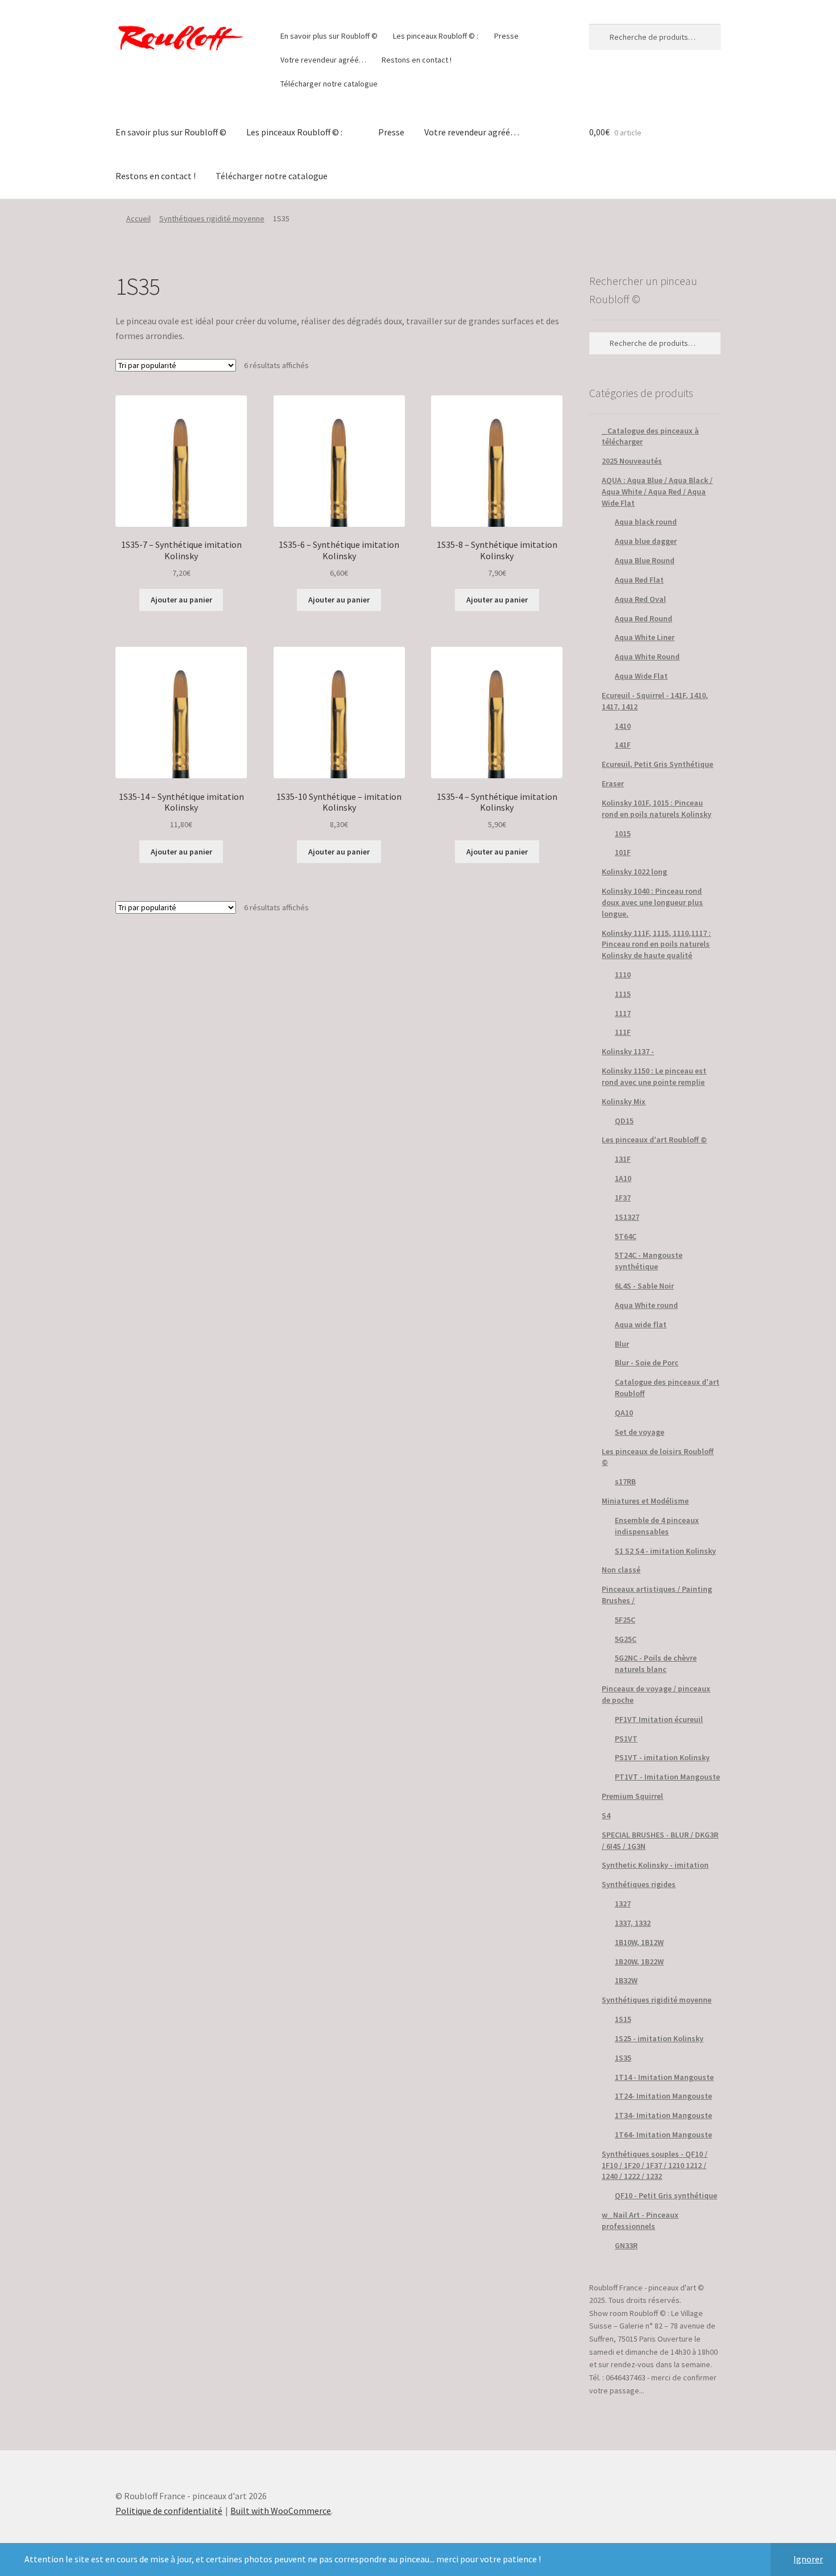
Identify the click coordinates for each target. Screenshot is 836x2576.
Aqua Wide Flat (641, 676)
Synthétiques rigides (639, 1884)
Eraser (613, 783)
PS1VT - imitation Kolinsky (662, 1757)
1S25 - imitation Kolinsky (659, 2038)
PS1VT (626, 1739)
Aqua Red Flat (639, 580)
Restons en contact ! (417, 60)
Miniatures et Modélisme (645, 1501)
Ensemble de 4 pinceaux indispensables (657, 1526)
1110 (623, 975)
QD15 (624, 1121)
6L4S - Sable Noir (644, 1286)
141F (623, 745)
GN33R (626, 2245)
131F (623, 1159)
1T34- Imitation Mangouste (663, 2115)
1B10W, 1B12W (639, 1942)
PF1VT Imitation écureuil (659, 1719)
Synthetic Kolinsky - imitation (655, 1865)
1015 (623, 833)
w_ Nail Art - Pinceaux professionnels (640, 2220)
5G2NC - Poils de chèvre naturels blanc (656, 1663)
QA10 (624, 1413)
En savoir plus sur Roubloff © (329, 36)
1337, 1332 (633, 1923)
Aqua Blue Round (645, 560)
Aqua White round (646, 1305)
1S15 (623, 2019)
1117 (623, 1013)
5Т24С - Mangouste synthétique (649, 1261)
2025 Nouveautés (632, 461)
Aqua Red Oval (640, 599)
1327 (623, 1904)
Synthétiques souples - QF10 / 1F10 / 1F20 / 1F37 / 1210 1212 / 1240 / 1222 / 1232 (655, 2165)
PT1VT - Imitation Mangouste (667, 1777)
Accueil (138, 218)
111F (623, 1032)
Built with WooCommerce (281, 2511)
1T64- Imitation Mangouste (663, 2135)
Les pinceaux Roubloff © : (436, 36)
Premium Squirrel (632, 1796)
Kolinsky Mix (624, 1101)
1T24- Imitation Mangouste (663, 2096)
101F (623, 852)
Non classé (621, 1570)
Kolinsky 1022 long (634, 872)
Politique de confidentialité (169, 2511)
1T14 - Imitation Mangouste (664, 2077)
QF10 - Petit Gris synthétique (666, 2195)
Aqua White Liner (645, 637)
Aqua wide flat (641, 1324)
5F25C (625, 1620)
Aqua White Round (647, 657)
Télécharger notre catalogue (329, 84)
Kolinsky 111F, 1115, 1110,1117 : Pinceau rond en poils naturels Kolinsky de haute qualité (656, 944)
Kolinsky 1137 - (628, 1051)
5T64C (626, 1236)
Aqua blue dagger (646, 541)
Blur (622, 1344)
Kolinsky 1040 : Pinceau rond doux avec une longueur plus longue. (652, 902)
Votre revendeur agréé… (323, 60)
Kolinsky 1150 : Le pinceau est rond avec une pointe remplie (654, 1076)
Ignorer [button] (808, 2559)
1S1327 (627, 1217)
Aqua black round (646, 522)
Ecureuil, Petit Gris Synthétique (657, 764)
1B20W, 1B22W (639, 1962)
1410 (623, 726)
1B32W (626, 1980)
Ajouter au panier (181, 600)
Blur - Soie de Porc (647, 1363)
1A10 (623, 1178)
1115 (623, 994)
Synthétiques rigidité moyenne (212, 218)
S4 (606, 1815)
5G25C (626, 1639)
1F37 (623, 1198)
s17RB (625, 1481)
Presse (506, 36)
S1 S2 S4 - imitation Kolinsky (665, 1551)
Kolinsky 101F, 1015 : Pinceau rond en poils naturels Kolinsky (657, 808)
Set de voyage (640, 1432)
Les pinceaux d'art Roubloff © (654, 1140)
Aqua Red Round (643, 618)
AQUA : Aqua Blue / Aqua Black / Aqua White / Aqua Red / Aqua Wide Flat (657, 492)
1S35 (623, 2058)
